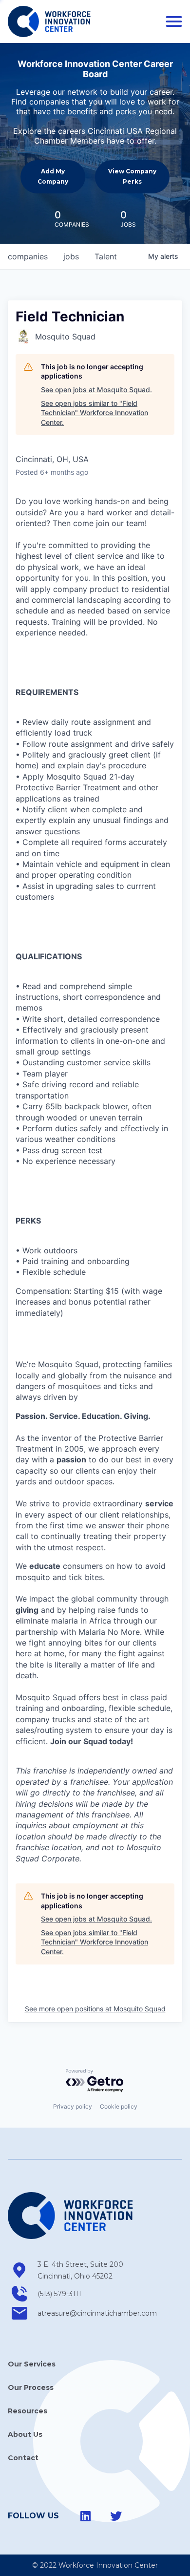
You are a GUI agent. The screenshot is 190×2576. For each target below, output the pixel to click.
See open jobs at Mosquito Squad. (96, 390)
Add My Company (53, 176)
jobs (71, 256)
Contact (23, 2458)
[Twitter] (116, 2516)
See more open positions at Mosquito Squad (95, 2009)
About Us (25, 2434)
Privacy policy (73, 2106)
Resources (28, 2411)
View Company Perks (132, 176)
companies (28, 256)
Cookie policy (119, 2106)
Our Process (31, 2387)
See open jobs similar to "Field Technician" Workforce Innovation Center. (95, 413)
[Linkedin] (86, 2516)
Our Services (32, 2364)
